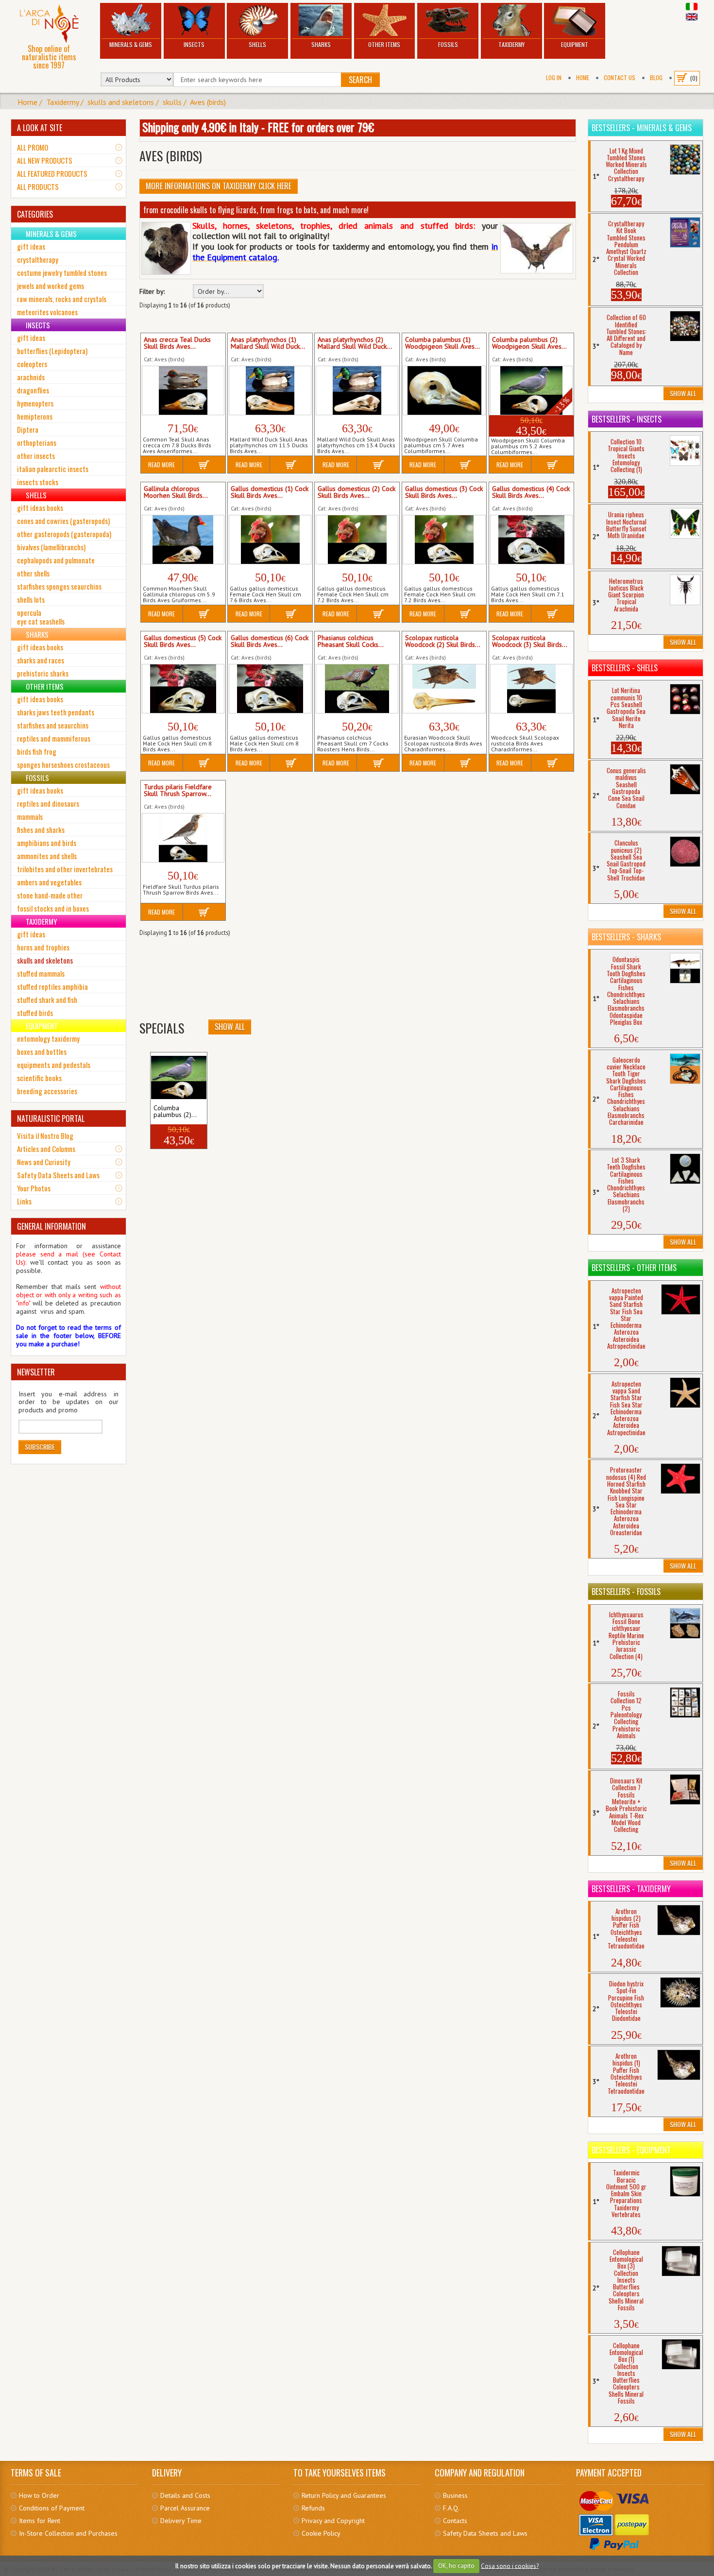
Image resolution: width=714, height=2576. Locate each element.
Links (24, 1201)
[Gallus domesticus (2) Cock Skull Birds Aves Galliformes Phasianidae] (357, 540)
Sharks (321, 44)
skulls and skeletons (121, 102)
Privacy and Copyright (333, 2521)
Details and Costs (185, 2495)
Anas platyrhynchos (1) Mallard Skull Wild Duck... (268, 343)
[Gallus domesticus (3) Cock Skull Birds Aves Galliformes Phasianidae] (444, 540)
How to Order (39, 2495)
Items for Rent (40, 2521)
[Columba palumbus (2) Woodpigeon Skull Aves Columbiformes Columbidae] (179, 1077)
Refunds (313, 2508)
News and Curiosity (44, 1162)
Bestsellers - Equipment (631, 2150)
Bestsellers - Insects (627, 419)
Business (455, 2495)
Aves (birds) (208, 102)
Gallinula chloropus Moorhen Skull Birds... (176, 492)
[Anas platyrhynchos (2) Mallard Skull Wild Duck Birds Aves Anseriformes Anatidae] (357, 390)
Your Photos (34, 1188)
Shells (257, 44)
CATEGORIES (35, 214)
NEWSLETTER (36, 1372)
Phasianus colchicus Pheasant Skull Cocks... (351, 642)
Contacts (455, 2521)
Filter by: (152, 292)
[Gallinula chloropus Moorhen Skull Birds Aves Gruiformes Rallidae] (183, 540)
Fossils (448, 44)
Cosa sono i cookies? (510, 2566)
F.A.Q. (451, 2508)
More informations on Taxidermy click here (219, 186)
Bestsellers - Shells (625, 668)
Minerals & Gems (131, 44)
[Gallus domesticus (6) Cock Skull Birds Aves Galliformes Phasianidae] (270, 689)
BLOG (656, 77)
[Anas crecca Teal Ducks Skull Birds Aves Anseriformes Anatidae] (183, 390)
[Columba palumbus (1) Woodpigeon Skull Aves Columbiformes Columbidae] (444, 390)
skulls (172, 102)
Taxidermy (511, 44)
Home (583, 77)
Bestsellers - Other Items (634, 1268)
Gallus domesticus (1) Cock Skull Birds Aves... (270, 492)
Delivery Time (181, 2521)
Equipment (575, 44)
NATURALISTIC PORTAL (51, 1119)
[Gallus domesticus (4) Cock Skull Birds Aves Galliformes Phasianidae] (531, 540)
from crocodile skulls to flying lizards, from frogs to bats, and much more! (256, 210)
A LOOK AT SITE (40, 128)
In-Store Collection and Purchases (68, 2533)
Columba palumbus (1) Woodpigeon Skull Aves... (442, 343)
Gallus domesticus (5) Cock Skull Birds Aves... (183, 642)
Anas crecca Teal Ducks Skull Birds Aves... (177, 343)
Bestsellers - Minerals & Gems (642, 128)
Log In (554, 77)
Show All (230, 1027)
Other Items (384, 44)
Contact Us (620, 77)
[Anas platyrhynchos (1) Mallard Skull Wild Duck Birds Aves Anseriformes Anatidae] (270, 390)
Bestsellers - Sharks (626, 937)
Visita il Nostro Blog (45, 1135)
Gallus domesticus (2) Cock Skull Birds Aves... (357, 492)
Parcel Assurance (185, 2508)
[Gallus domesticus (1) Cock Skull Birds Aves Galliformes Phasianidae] (270, 540)
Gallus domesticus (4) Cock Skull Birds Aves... (531, 492)
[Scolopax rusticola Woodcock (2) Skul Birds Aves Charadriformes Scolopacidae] (444, 689)
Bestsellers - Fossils (626, 1592)
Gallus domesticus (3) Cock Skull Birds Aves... (444, 492)
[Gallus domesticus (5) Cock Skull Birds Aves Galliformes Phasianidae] (183, 689)
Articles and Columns (46, 1149)
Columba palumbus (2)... (175, 1112)
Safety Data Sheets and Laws (58, 1175)
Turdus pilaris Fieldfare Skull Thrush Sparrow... (178, 791)
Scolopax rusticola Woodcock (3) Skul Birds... (530, 642)
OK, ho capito (456, 2566)
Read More (161, 465)
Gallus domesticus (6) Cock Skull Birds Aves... (270, 642)
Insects (194, 44)
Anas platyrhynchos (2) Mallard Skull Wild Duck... (355, 343)
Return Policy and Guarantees (344, 2495)
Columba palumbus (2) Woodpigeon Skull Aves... (529, 343)
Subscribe (40, 1447)
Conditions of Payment (52, 2508)
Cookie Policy (321, 2533)
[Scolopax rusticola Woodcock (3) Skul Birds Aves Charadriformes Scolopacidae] (531, 689)
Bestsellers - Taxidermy (631, 1889)
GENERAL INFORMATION (51, 1226)
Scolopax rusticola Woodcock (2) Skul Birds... (443, 642)
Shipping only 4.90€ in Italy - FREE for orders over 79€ (258, 127)
